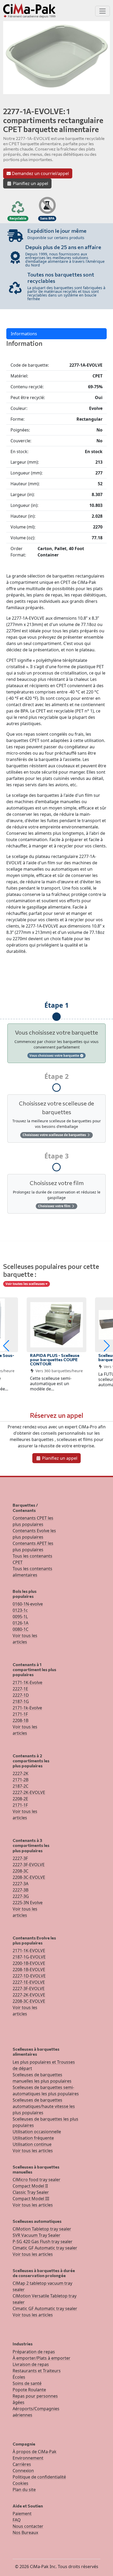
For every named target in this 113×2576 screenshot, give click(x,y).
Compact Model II (30, 2186)
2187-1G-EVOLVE (29, 1957)
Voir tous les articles (33, 2151)
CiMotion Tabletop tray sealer (42, 2229)
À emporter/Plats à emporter (42, 2358)
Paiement (22, 2514)
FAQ (17, 2520)
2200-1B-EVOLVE (29, 1963)
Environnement (28, 2458)
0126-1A (20, 1623)
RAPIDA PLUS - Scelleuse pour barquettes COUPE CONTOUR (55, 1359)
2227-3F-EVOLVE (29, 1865)
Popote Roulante (29, 2390)
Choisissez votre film (55, 1206)
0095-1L (20, 1617)
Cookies (20, 2483)
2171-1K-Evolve (27, 1682)
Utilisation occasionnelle (37, 2132)
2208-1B (20, 1720)
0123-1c (20, 1610)
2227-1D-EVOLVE (29, 1976)
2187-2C (20, 1786)
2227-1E (20, 1689)
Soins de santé (27, 2383)
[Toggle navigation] (102, 11)
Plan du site (24, 2490)
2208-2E (20, 1799)
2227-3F (20, 1858)
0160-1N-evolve (28, 1604)
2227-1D (21, 1695)
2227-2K (20, 1773)
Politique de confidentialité (39, 2477)
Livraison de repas (31, 2364)
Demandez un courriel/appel (40, 173)
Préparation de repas (34, 2352)
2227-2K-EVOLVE (29, 1792)
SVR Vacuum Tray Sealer (37, 2235)
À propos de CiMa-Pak (35, 2452)
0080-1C (20, 1629)
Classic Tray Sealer (31, 2192)
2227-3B (20, 1890)
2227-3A (20, 1884)
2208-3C (20, 1871)
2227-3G (21, 1896)
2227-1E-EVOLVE (29, 1982)
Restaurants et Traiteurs (37, 2371)
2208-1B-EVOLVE (29, 1969)
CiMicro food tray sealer (37, 2180)
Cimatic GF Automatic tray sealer (45, 2248)
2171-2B (20, 1780)
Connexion (23, 2471)
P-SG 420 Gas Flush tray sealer (43, 2242)
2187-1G (21, 1701)
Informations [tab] (24, 334)
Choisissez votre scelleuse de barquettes (55, 1135)
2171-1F (20, 1714)
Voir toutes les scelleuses (25, 1284)
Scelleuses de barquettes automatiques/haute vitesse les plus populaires (44, 2106)
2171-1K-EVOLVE (29, 1951)
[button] (6, 1346)
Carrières (22, 2464)
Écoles (19, 2377)
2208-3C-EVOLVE (29, 1877)
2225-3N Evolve (28, 1903)
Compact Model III (31, 2199)
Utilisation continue (32, 2144)
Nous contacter (28, 2526)
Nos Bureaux (25, 2533)
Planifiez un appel (30, 183)
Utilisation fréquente (33, 2138)
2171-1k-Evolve (27, 1708)
